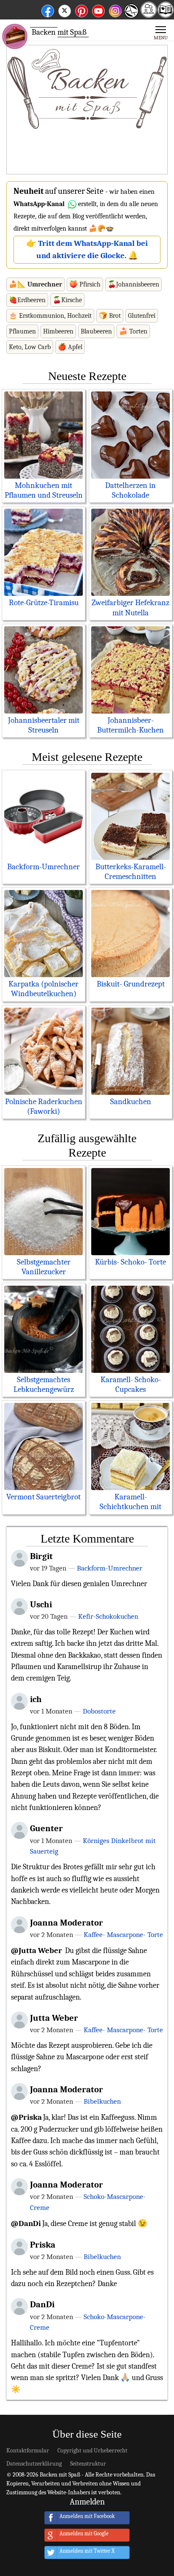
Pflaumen (22, 331)
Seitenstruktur (88, 2464)
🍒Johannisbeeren (133, 284)
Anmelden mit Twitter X (87, 2551)
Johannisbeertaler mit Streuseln (44, 725)
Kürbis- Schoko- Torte (130, 1262)
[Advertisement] (87, 110)
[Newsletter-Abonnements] (131, 17)
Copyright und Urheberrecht (92, 2451)
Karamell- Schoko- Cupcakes (131, 1384)
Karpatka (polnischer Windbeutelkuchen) (43, 989)
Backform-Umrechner (43, 867)
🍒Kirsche (67, 300)
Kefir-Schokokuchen (108, 1616)
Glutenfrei (142, 316)
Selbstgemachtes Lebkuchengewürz (44, 1384)
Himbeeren (58, 331)
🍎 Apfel (70, 347)
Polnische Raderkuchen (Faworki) (44, 1106)
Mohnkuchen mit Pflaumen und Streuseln (44, 490)
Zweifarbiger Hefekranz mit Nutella (130, 607)
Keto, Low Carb (30, 347)
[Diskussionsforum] (149, 15)
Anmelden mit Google (84, 2534)
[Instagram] (115, 10)
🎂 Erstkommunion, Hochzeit (50, 316)
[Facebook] (48, 10)
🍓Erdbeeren (27, 300)
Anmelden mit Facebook (87, 2517)
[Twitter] (65, 10)
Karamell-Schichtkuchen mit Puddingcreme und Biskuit (131, 1511)
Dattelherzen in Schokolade (130, 490)
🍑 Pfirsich (85, 284)
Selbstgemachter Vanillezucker (44, 1267)
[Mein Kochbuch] (166, 15)
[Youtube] (98, 10)
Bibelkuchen (102, 2101)
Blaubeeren (96, 331)
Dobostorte (99, 1711)
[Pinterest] (82, 10)
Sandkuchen (131, 1102)
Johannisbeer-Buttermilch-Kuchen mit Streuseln (130, 730)
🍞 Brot (110, 316)
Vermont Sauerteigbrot (43, 1497)
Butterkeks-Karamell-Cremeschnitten (131, 872)
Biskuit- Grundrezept (131, 984)
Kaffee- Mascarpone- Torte (123, 1934)
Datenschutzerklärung (34, 2464)
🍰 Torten (133, 331)
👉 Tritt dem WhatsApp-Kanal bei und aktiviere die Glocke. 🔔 (87, 249)
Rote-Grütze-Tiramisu (44, 603)
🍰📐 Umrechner (35, 284)
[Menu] (161, 32)
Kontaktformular (28, 2451)
